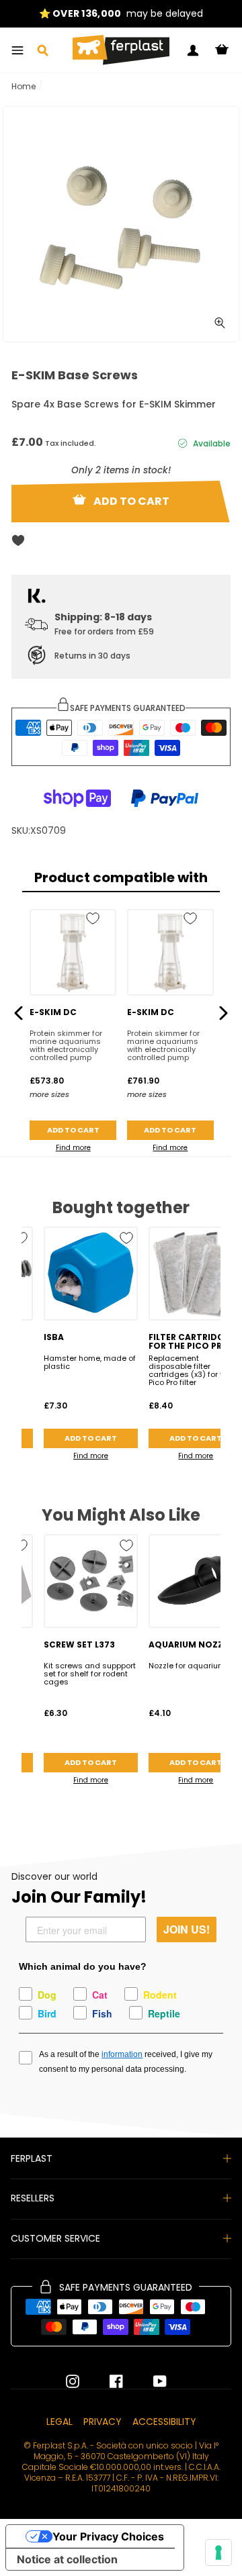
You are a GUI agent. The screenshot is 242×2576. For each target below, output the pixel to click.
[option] (121, 14)
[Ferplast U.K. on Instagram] (73, 2381)
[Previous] (18, 1013)
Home (24, 86)
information (122, 2054)
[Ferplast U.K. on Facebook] (106, 2381)
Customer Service (55, 2238)
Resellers (33, 2198)
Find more (73, 1148)
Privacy (103, 2422)
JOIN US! (187, 1929)
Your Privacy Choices (108, 2536)
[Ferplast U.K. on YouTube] (150, 2381)
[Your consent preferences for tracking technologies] (218, 2553)
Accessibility (164, 2422)
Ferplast (32, 2158)
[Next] (224, 1013)
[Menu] (17, 50)
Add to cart (73, 1130)
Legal (59, 2422)
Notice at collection (67, 2559)
